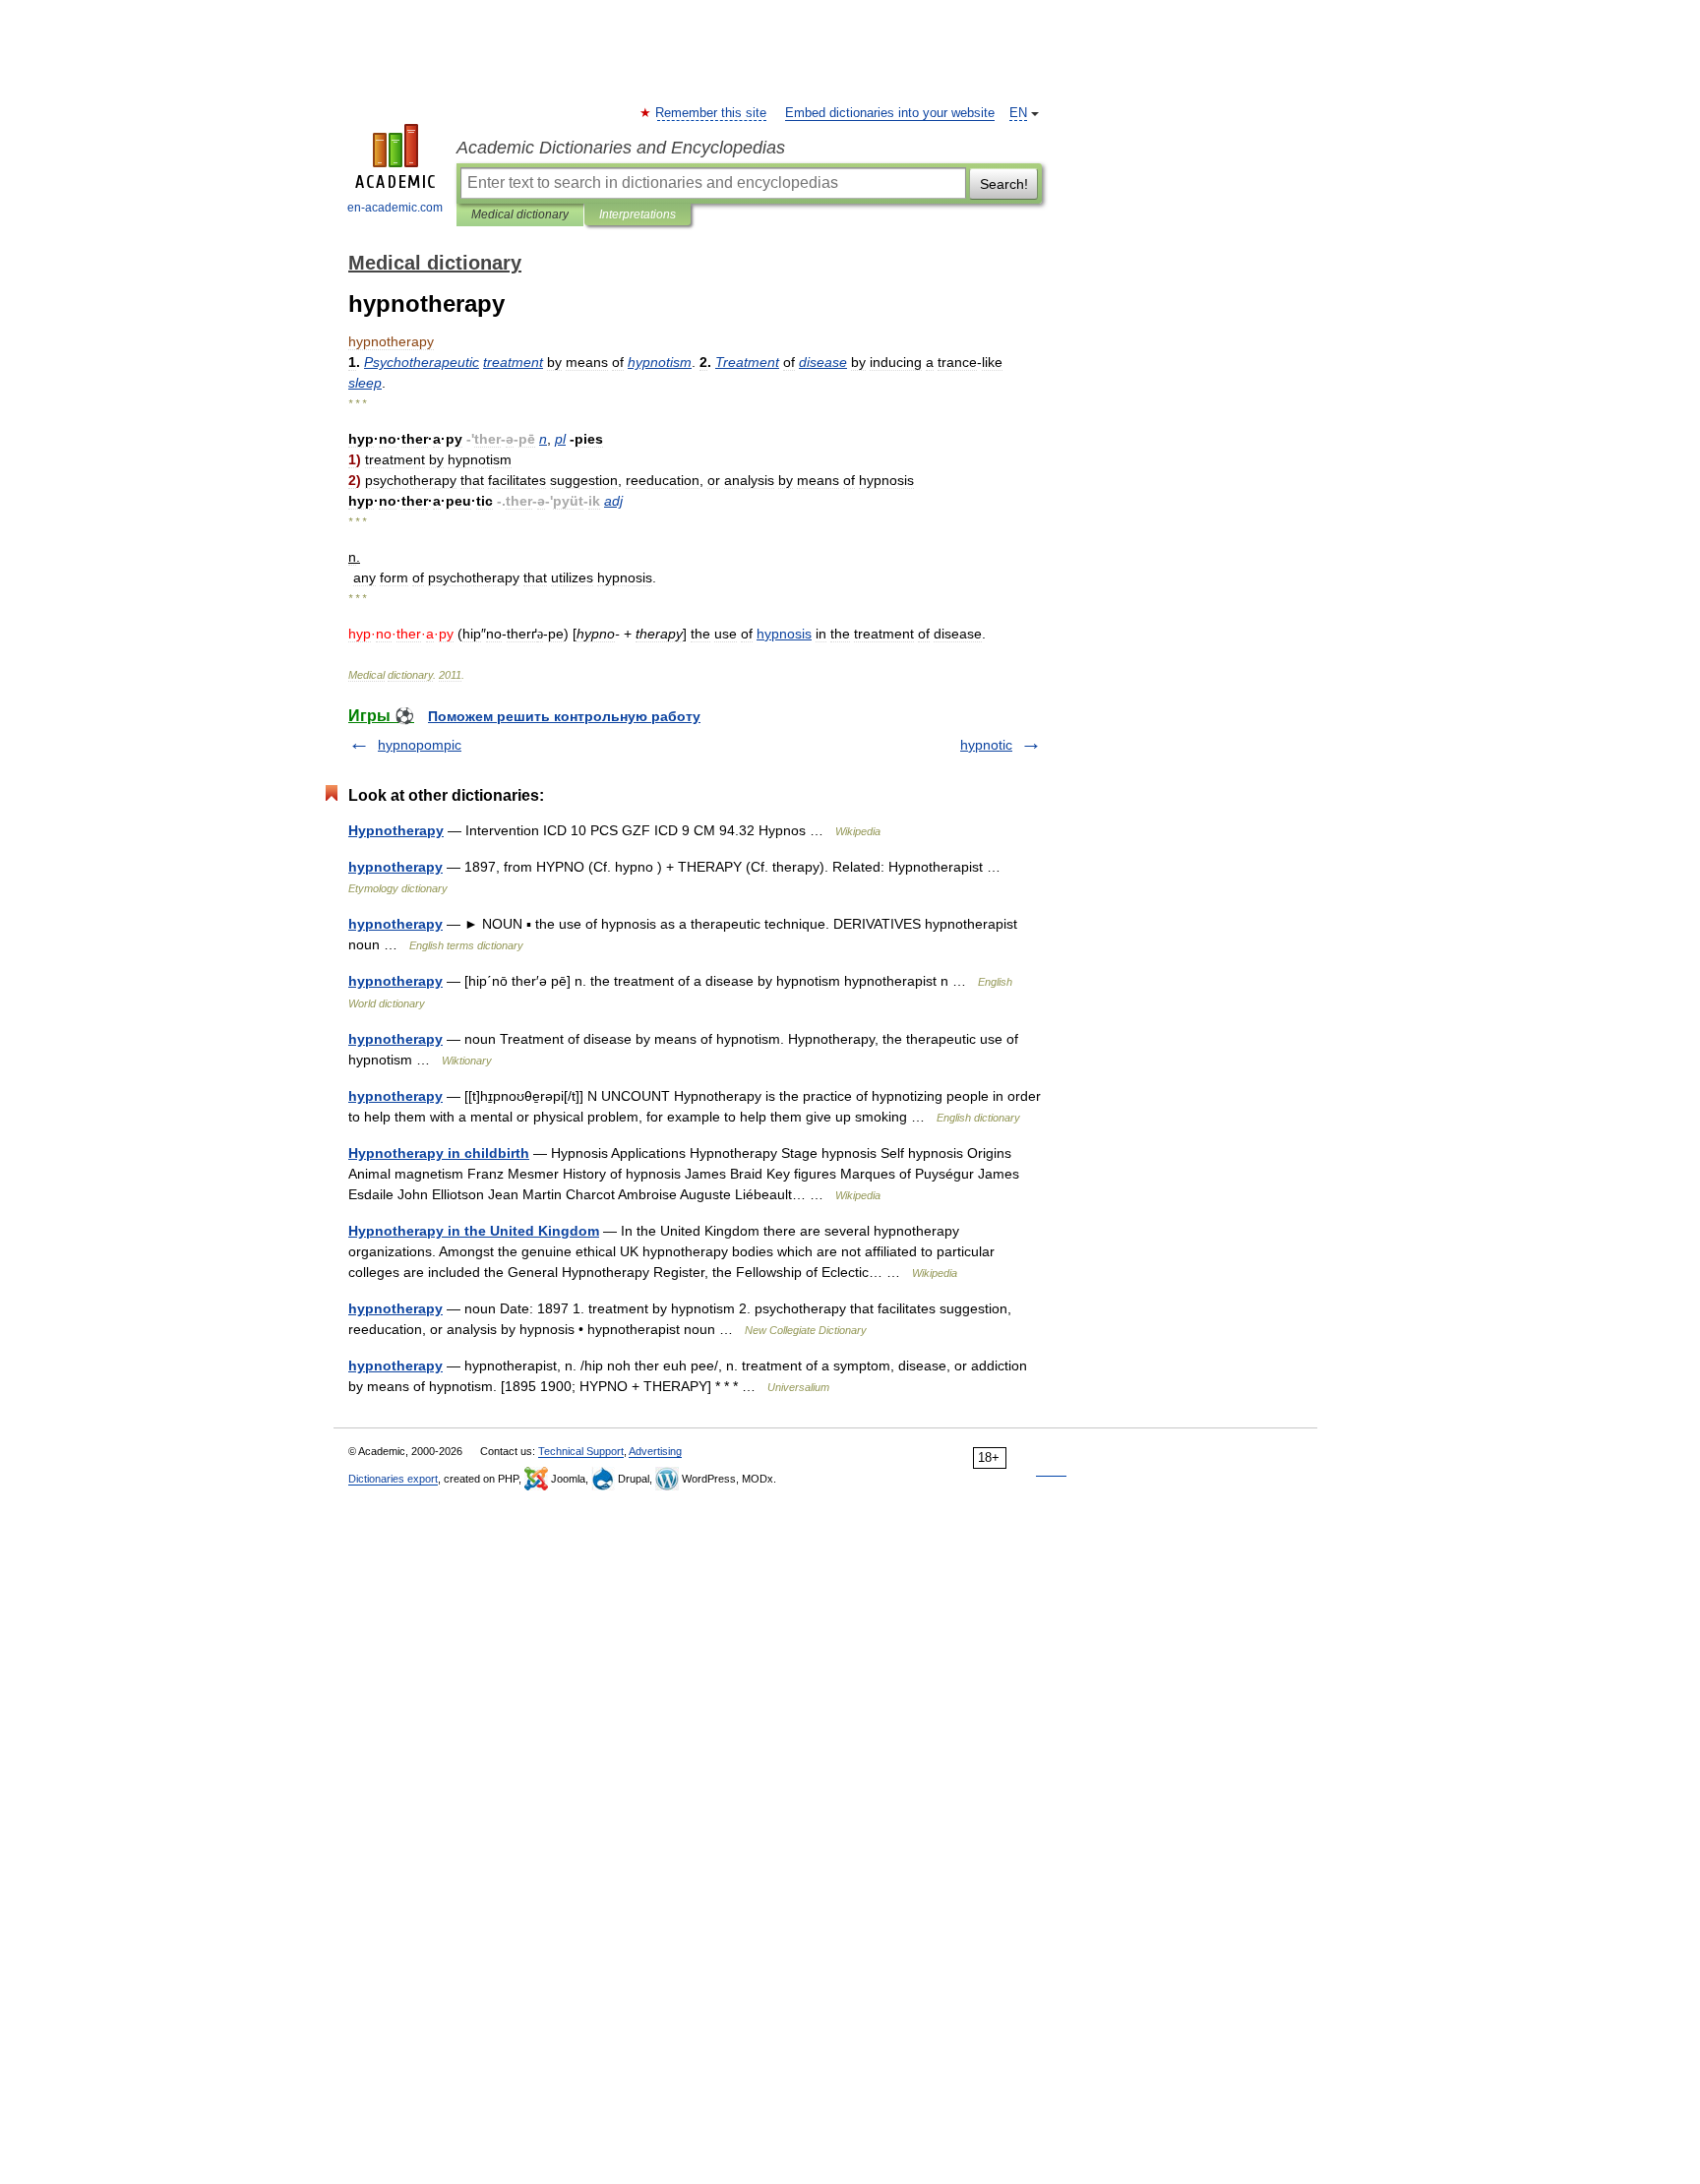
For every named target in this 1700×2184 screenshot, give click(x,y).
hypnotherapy (395, 867)
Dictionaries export (393, 1479)
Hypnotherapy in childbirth (439, 1153)
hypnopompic (420, 745)
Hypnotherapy (396, 830)
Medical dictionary (520, 214)
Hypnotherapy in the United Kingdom (474, 1231)
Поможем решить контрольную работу (564, 716)
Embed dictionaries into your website (890, 113)
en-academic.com (395, 208)
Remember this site (712, 113)
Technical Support (581, 1451)
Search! (1004, 184)
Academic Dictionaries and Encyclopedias (621, 148)
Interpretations (637, 214)
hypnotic (986, 745)
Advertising (655, 1451)
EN (1018, 113)
